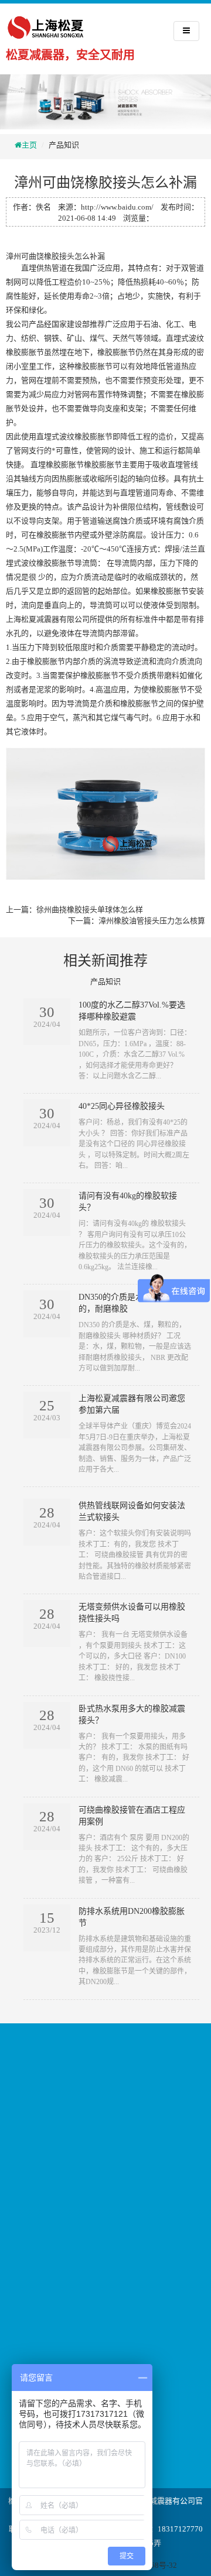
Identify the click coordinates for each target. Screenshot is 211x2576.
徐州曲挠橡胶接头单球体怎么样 (90, 910)
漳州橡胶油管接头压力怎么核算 (152, 921)
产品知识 (64, 145)
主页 (29, 145)
